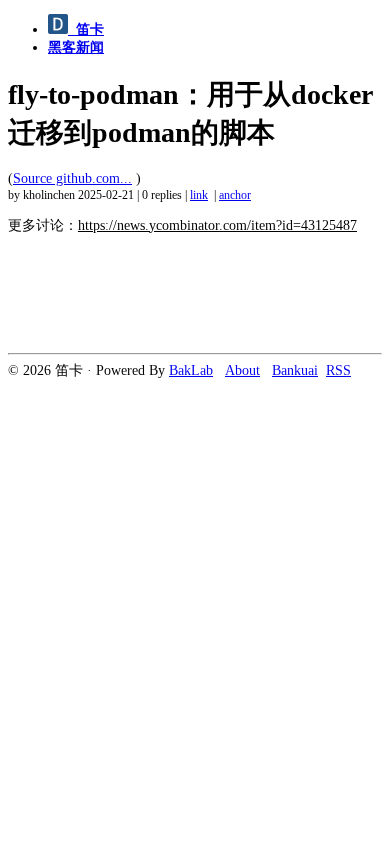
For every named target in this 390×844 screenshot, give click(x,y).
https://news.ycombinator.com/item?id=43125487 (217, 225)
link (199, 195)
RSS (338, 370)
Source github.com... (72, 178)
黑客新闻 (76, 47)
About (242, 370)
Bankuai (295, 370)
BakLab (191, 370)
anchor (235, 195)
